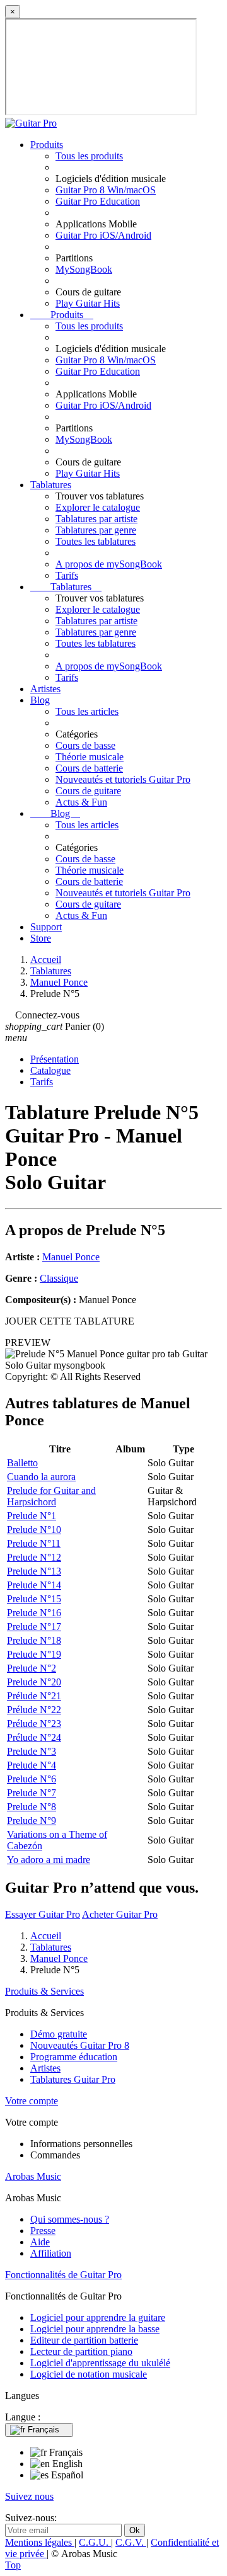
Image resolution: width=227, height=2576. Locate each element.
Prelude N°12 (34, 1557)
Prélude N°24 (34, 1737)
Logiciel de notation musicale (89, 2374)
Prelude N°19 (34, 1654)
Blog (40, 700)
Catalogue (50, 1070)
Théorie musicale (90, 757)
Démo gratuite (59, 2034)
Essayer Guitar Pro (43, 1914)
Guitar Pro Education (98, 201)
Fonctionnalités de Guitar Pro (63, 2275)
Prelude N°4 (32, 1765)
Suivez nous (29, 2496)
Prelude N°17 (34, 1627)
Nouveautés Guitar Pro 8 (80, 2045)
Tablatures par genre (96, 530)
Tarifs (67, 575)
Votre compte (32, 2101)
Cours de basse (85, 745)
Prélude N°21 (34, 1696)
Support (46, 927)
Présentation (55, 1059)
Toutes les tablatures (96, 541)
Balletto (22, 1463)
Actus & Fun (81, 802)
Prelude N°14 (34, 1585)
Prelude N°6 (32, 1779)
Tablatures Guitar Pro (73, 2079)
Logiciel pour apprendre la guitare (98, 2317)
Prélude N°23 (34, 1724)
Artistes (45, 689)
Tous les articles (87, 711)
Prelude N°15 (34, 1599)
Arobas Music (33, 2176)
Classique (59, 1278)
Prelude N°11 (34, 1543)
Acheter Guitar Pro (120, 1914)
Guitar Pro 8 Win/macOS (106, 190)
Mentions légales (40, 2542)
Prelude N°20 (34, 1682)
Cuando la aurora (41, 1477)
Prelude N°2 (32, 1668)
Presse (43, 2231)
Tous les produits (89, 156)
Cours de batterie (89, 768)
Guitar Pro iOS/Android (103, 235)
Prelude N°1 (32, 1516)
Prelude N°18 (34, 1640)
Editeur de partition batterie (84, 2340)
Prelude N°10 (34, 1530)
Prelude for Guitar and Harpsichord (51, 1496)
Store (41, 938)
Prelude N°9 (32, 1821)
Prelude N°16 (34, 1613)
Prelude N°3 (32, 1751)
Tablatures (51, 485)
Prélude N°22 (34, 1710)
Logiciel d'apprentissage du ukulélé (100, 2363)
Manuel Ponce (71, 1257)
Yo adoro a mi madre (49, 1860)
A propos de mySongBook (109, 564)
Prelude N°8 (32, 1807)
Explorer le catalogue (98, 507)
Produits (47, 145)
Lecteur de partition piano (81, 2351)
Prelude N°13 (34, 1571)
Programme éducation (74, 2057)
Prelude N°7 (32, 1793)
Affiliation (51, 2253)
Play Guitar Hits (88, 303)
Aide (40, 2242)
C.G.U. (95, 2542)
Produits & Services (44, 1991)
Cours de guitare (88, 791)
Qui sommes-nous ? (70, 2219)
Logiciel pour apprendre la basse (95, 2329)
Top (13, 2565)
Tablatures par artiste (96, 519)
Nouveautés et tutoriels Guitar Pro (123, 779)
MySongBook (84, 269)
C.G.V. (131, 2542)
